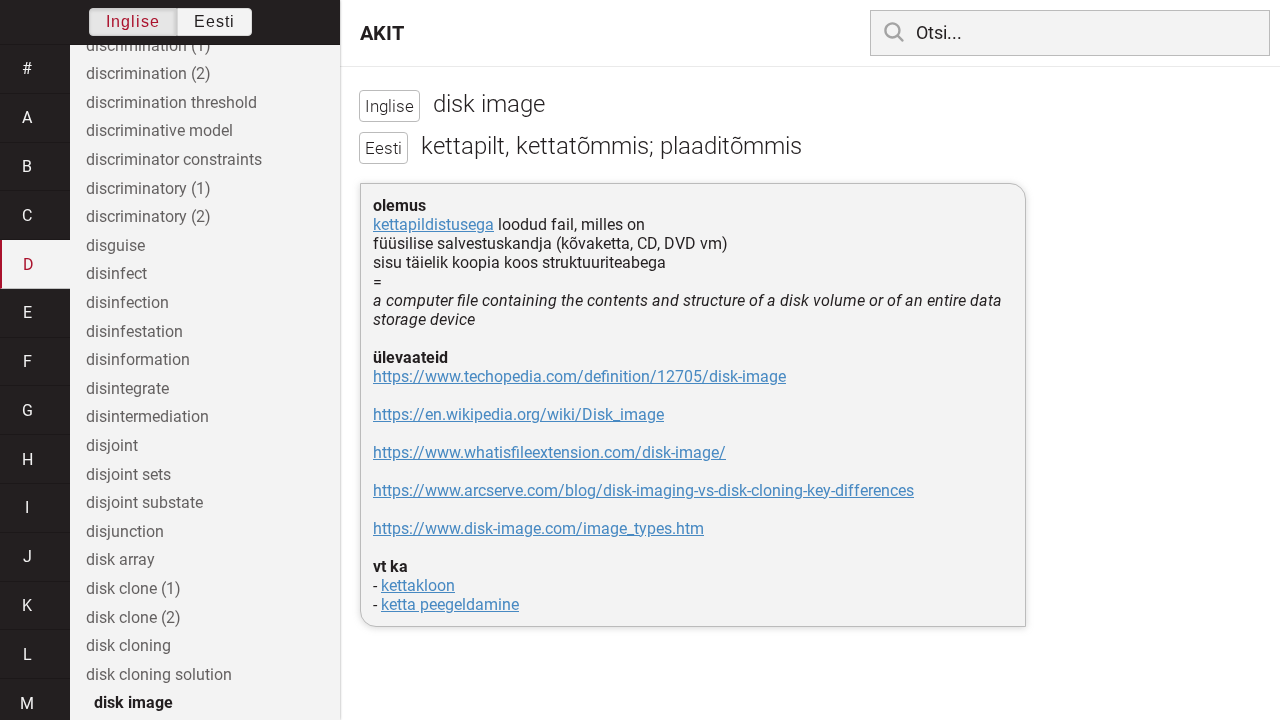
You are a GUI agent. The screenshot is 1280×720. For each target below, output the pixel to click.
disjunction (125, 531)
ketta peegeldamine (450, 604)
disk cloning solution (159, 674)
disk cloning (128, 645)
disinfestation (134, 331)
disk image (133, 702)
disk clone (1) (133, 588)
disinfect (116, 273)
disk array (120, 559)
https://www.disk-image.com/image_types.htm (538, 528)
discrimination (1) (148, 45)
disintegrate (127, 388)
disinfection (127, 302)
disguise (115, 245)
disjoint (112, 445)
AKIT (382, 33)
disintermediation (147, 416)
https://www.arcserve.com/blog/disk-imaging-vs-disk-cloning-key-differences (643, 490)
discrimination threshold (171, 102)
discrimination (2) (148, 73)
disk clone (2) (133, 617)
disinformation (138, 359)
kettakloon (418, 585)
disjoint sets (128, 474)
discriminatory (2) (148, 216)
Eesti (214, 21)
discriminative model (159, 130)
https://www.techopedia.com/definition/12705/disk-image (579, 376)
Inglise (133, 21)
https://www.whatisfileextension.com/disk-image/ (549, 452)
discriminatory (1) (148, 188)
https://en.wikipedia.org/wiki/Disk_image (518, 414)
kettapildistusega (433, 224)
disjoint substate (144, 502)
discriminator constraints (174, 159)
